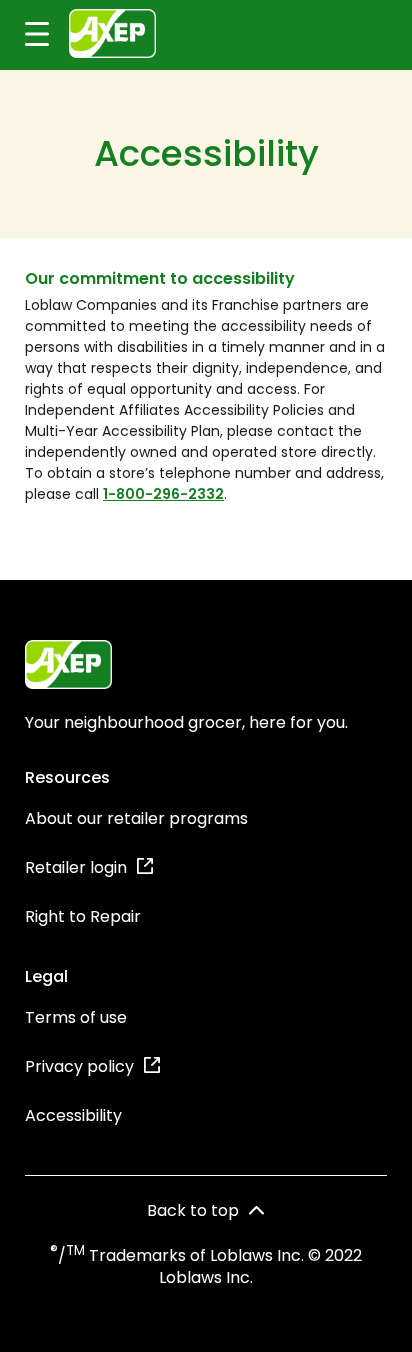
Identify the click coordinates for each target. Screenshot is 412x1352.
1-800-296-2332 (163, 494)
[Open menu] (24, 35)
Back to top (193, 1210)
